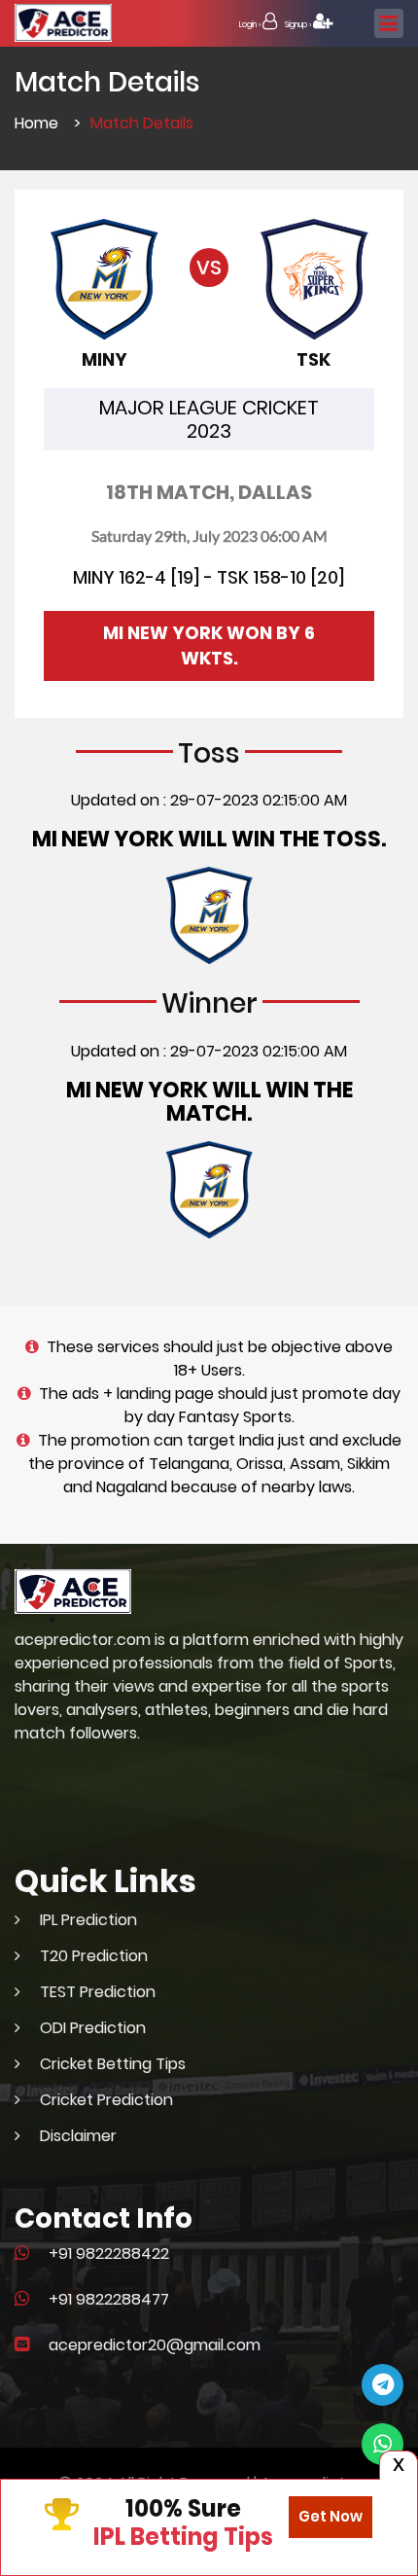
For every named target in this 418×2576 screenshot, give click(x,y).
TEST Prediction (98, 1992)
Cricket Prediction (106, 2100)
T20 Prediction (94, 1956)
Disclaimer (78, 2136)
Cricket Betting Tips (113, 2064)
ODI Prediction (93, 2028)
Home (36, 123)
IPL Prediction (88, 1920)
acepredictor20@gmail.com (155, 2345)
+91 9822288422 (109, 2254)
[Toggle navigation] (389, 23)
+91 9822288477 (109, 2299)
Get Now (331, 2516)
